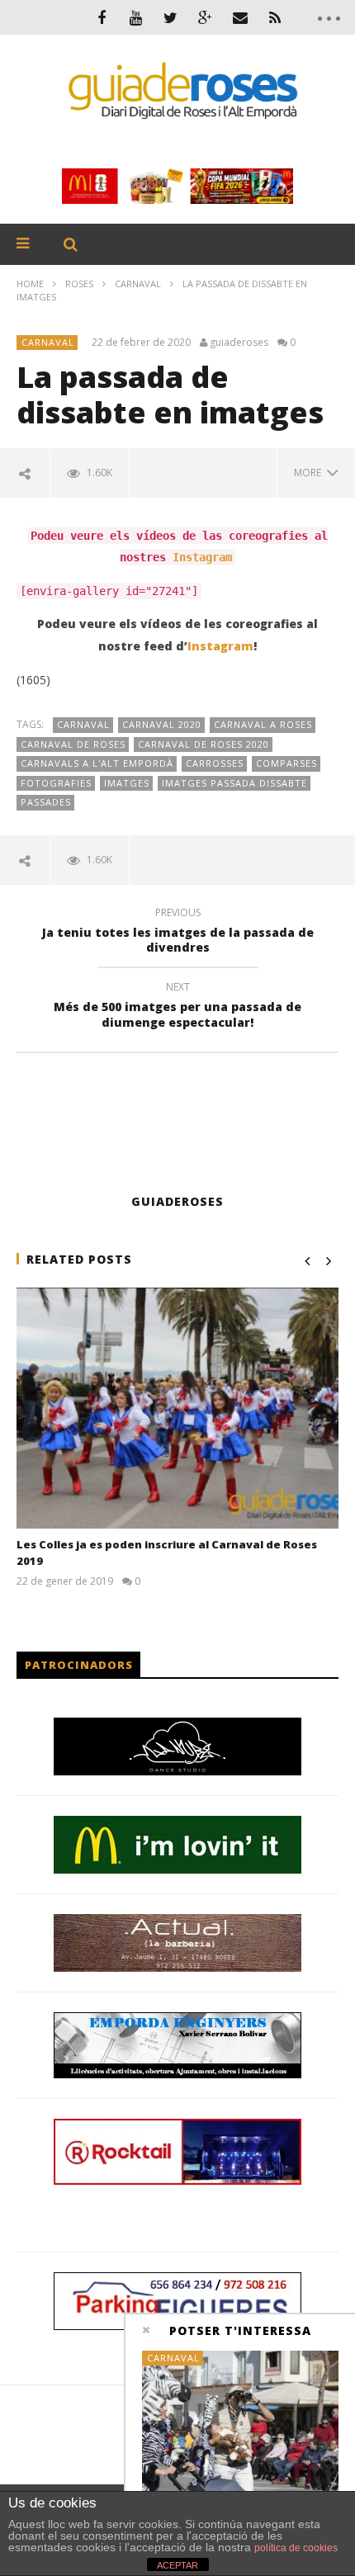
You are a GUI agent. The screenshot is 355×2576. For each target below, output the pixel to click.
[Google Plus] (206, 17)
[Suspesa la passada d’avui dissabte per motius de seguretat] (240, 2425)
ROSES (79, 284)
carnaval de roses (73, 744)
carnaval (83, 724)
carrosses (215, 763)
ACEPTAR (177, 2565)
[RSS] (275, 17)
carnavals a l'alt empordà (97, 763)
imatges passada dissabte (234, 783)
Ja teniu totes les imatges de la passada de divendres (178, 933)
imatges (127, 783)
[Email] (240, 17)
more (310, 473)
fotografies (56, 783)
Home (30, 284)
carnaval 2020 (162, 724)
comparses (286, 763)
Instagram (202, 557)
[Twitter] (171, 17)
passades (46, 802)
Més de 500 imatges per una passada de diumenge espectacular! (177, 1007)
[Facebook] (102, 17)
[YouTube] (136, 17)
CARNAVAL (138, 284)
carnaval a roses (263, 724)
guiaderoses (239, 343)
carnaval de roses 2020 (204, 744)
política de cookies (296, 2548)
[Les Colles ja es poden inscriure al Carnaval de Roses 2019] (177, 1409)
